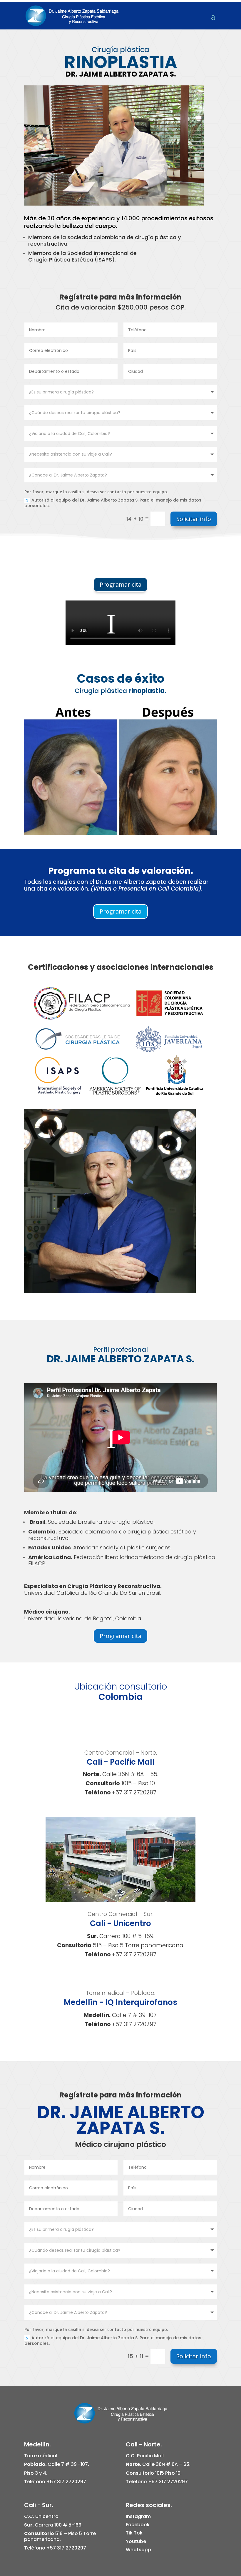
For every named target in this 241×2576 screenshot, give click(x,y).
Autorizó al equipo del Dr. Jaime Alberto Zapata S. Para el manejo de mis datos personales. (113, 503)
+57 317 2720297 (134, 1792)
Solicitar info (194, 519)
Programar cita (120, 584)
